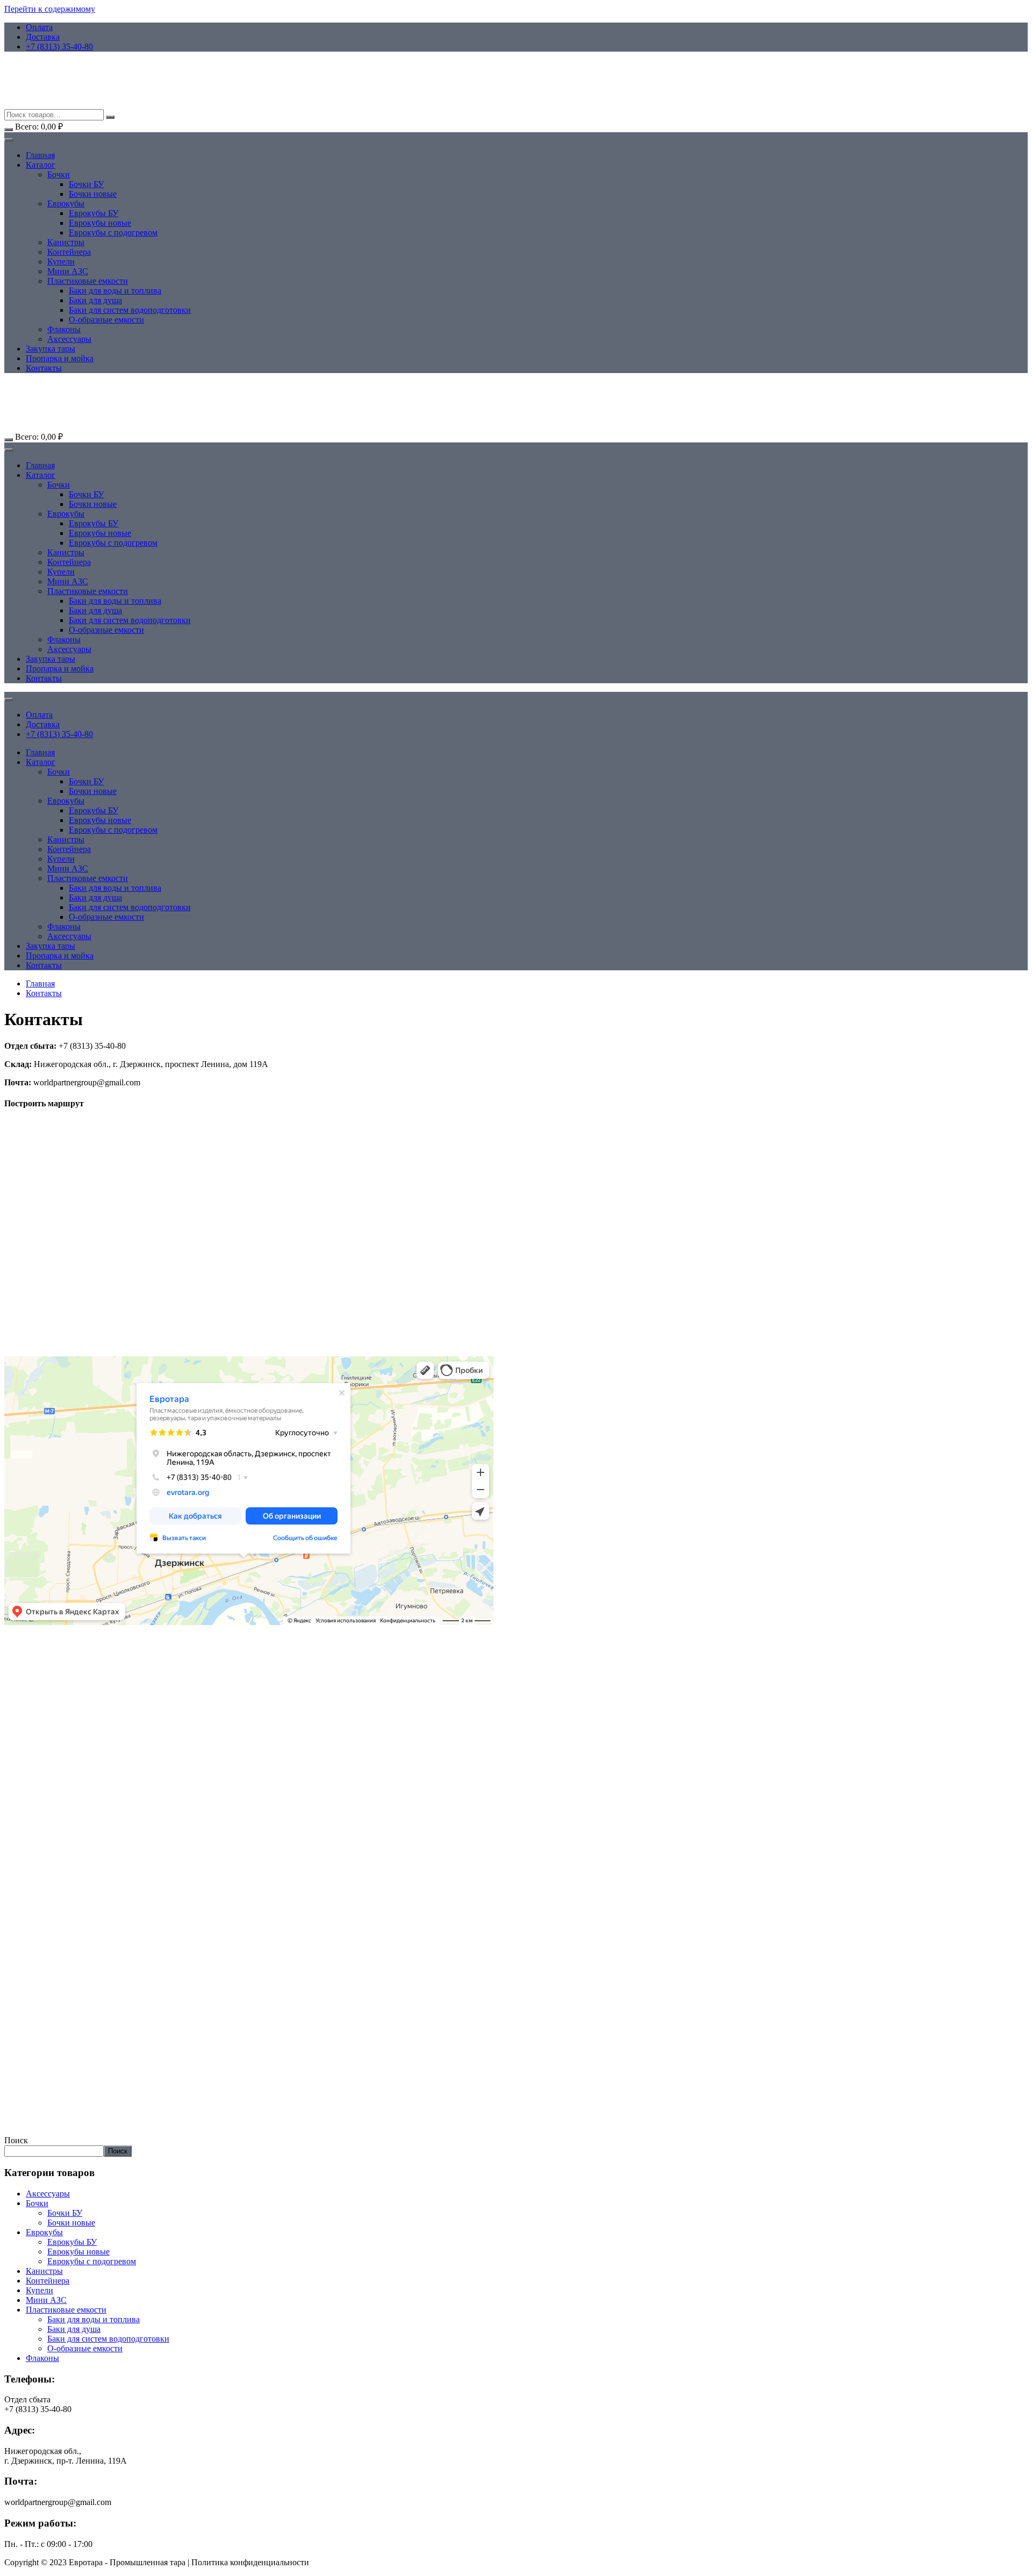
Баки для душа (95, 300)
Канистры (66, 242)
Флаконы (64, 329)
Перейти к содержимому (50, 9)
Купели (61, 262)
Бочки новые (93, 194)
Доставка (43, 37)
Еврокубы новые (100, 223)
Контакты (44, 368)
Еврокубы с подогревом (113, 232)
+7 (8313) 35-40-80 (59, 46)
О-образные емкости (106, 320)
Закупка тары (51, 349)
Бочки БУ (86, 184)
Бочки (59, 174)
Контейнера (69, 252)
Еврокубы (66, 203)
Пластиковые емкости (88, 281)
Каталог (41, 165)
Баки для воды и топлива (115, 291)
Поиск (16, 2140)
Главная (40, 155)
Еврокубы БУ (94, 213)
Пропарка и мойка (60, 358)
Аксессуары (69, 339)
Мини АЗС (68, 271)
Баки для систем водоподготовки (130, 310)
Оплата (39, 27)
